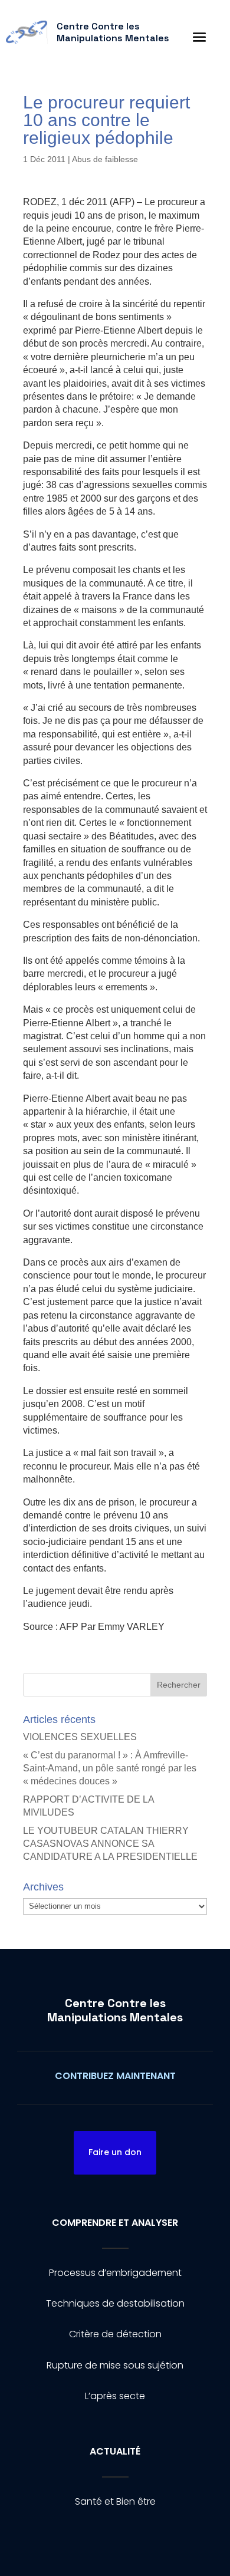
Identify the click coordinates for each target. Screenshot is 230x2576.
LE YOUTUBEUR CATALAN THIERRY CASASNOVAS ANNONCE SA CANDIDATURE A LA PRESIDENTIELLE (110, 1844)
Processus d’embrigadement (115, 2273)
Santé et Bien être (115, 2501)
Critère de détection (115, 2334)
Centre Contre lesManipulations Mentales (115, 2010)
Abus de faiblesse (105, 159)
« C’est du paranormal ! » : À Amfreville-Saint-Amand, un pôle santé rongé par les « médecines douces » (110, 1768)
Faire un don (115, 2152)
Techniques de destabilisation (115, 2303)
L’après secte (115, 2396)
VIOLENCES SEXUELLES (80, 1737)
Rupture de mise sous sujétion (115, 2365)
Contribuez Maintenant (115, 2076)
